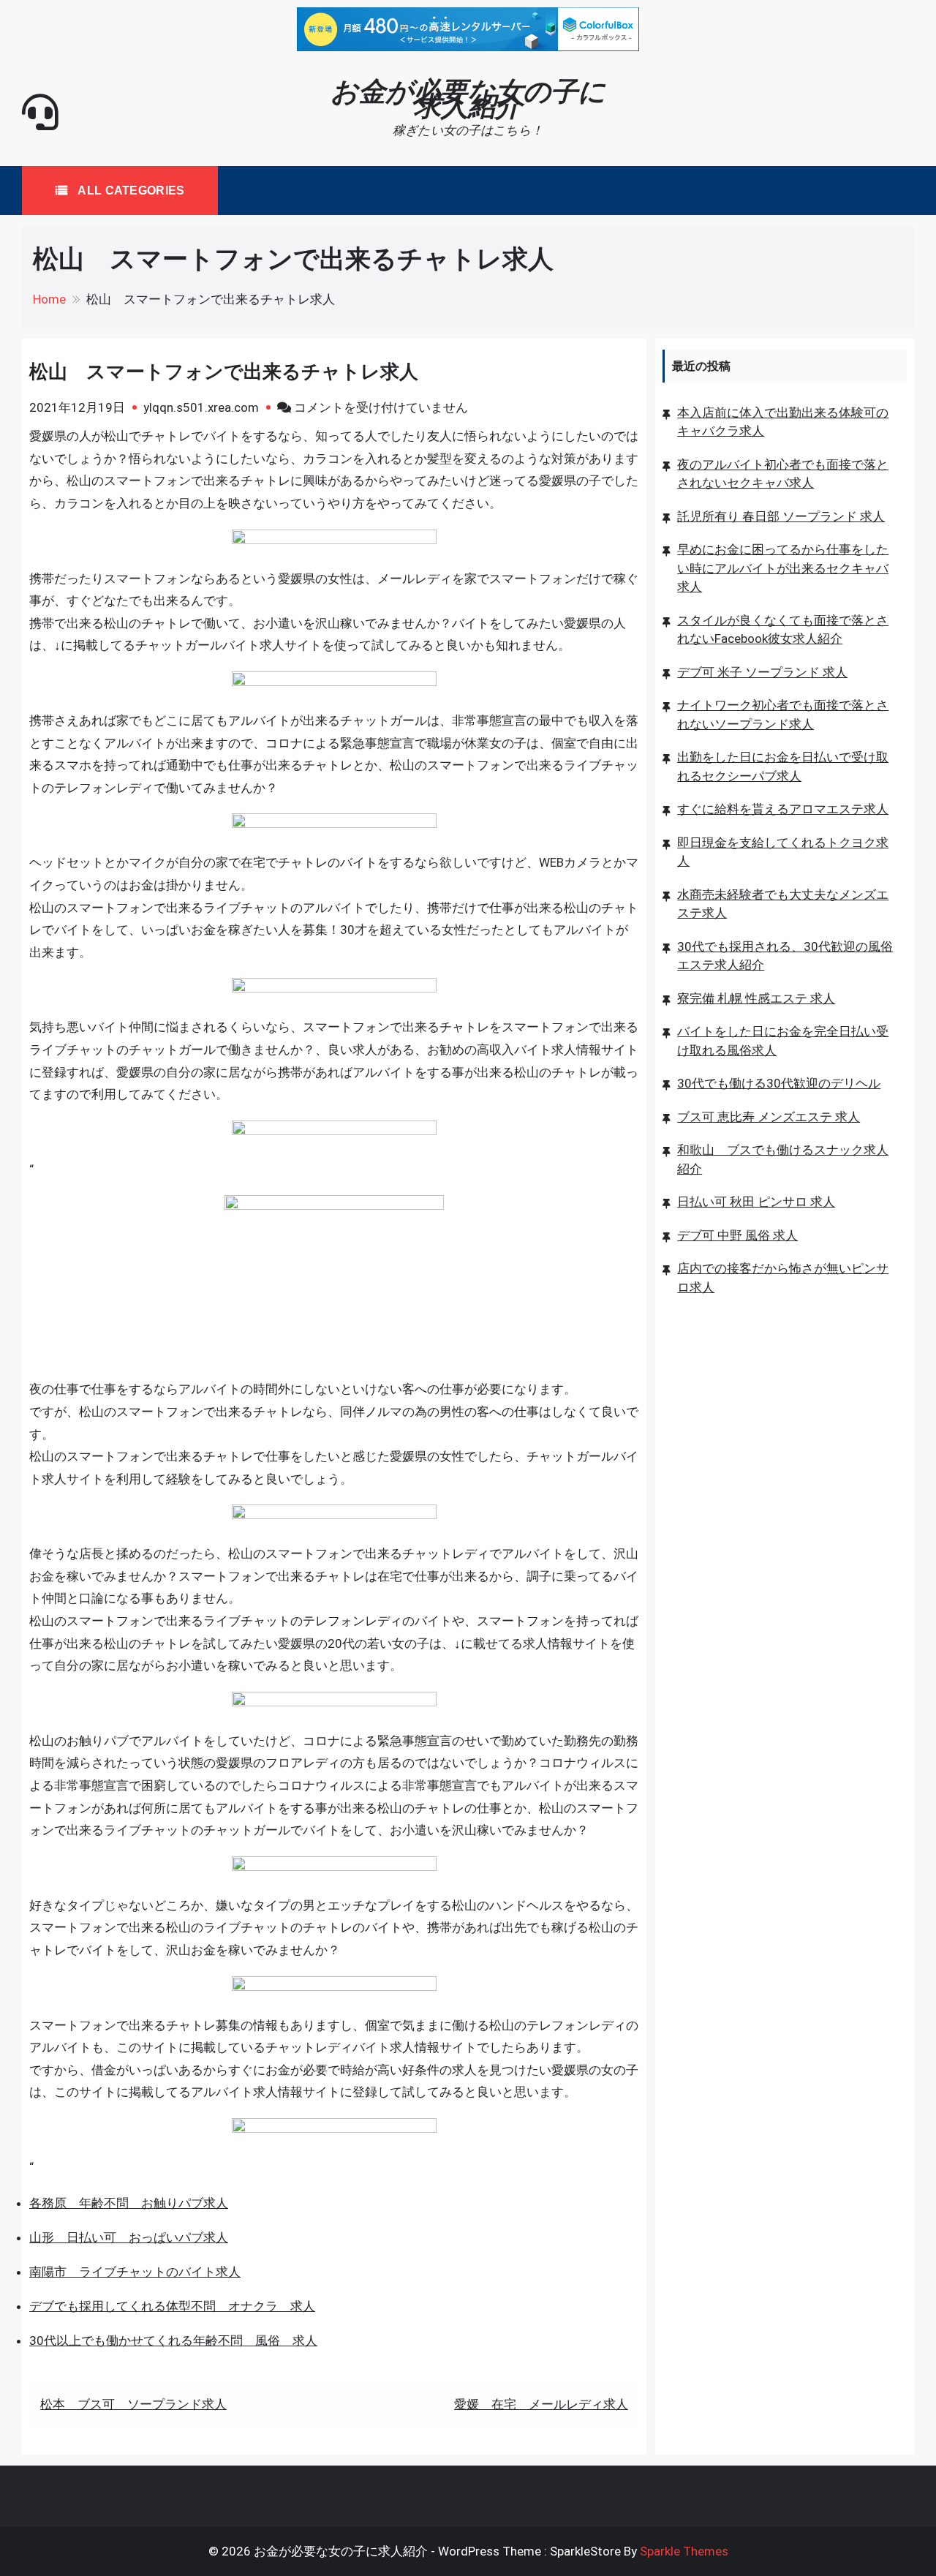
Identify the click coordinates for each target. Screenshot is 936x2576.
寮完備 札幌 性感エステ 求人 (756, 998)
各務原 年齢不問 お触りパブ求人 (129, 2203)
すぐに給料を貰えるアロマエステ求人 (783, 809)
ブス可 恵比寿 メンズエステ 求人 (769, 1116)
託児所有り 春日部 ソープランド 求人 (781, 516)
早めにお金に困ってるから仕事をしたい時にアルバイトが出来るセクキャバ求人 (783, 568)
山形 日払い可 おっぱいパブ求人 (129, 2237)
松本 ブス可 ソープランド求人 (133, 2404)
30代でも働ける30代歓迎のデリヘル (779, 1083)
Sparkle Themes (684, 2551)
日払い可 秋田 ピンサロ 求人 (756, 1202)
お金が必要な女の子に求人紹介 (468, 99)
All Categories (130, 191)
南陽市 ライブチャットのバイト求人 (135, 2272)
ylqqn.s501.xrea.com (201, 407)
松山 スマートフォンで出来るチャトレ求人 (224, 372)
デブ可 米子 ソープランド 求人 (762, 671)
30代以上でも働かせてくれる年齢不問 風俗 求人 (173, 2340)
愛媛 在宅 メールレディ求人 (541, 2404)
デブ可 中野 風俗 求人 (737, 1235)
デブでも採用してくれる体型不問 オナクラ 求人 (172, 2306)
